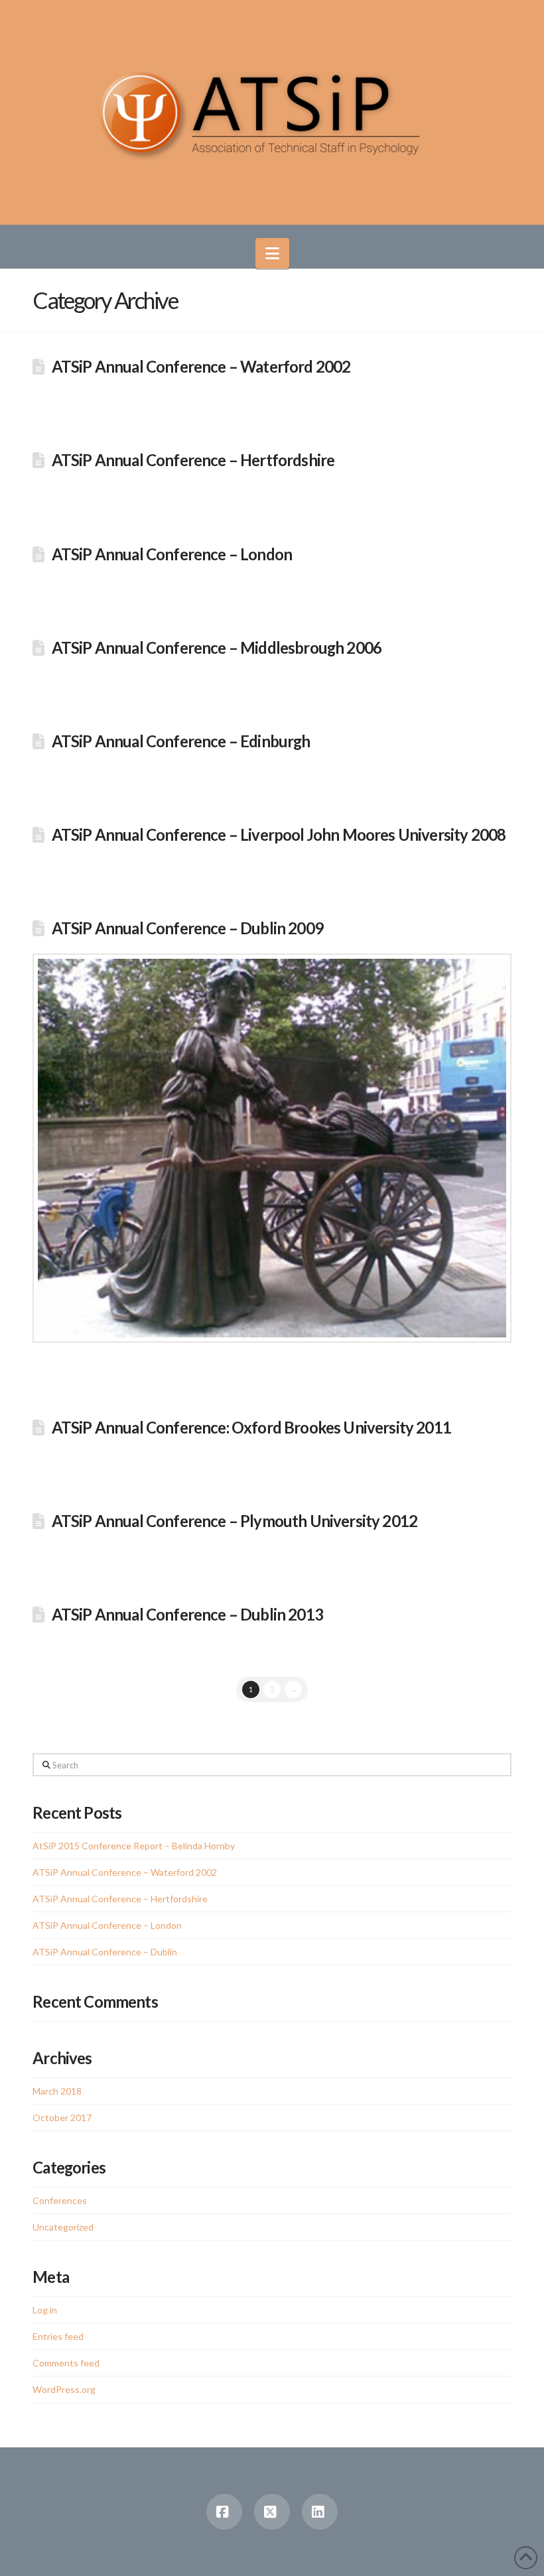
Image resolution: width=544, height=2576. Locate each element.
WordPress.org (64, 2389)
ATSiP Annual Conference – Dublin (105, 1952)
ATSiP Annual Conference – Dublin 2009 (187, 928)
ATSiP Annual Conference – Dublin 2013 (187, 1615)
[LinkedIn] (320, 2512)
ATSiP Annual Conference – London (172, 554)
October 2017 (62, 2117)
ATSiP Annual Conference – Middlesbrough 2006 (217, 648)
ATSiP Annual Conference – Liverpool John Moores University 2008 (279, 835)
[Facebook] (224, 2512)
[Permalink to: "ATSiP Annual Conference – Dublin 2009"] (272, 1148)
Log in (45, 2310)
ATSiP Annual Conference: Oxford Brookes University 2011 (251, 1428)
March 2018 (57, 2091)
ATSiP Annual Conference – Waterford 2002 (201, 367)
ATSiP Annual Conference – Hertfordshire (193, 460)
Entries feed (58, 2336)
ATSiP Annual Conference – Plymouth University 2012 (235, 1521)
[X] (272, 2512)
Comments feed (66, 2363)
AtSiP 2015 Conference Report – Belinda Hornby (134, 1846)
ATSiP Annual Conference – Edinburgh (181, 741)
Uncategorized (63, 2227)
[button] (272, 253)
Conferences (60, 2200)
